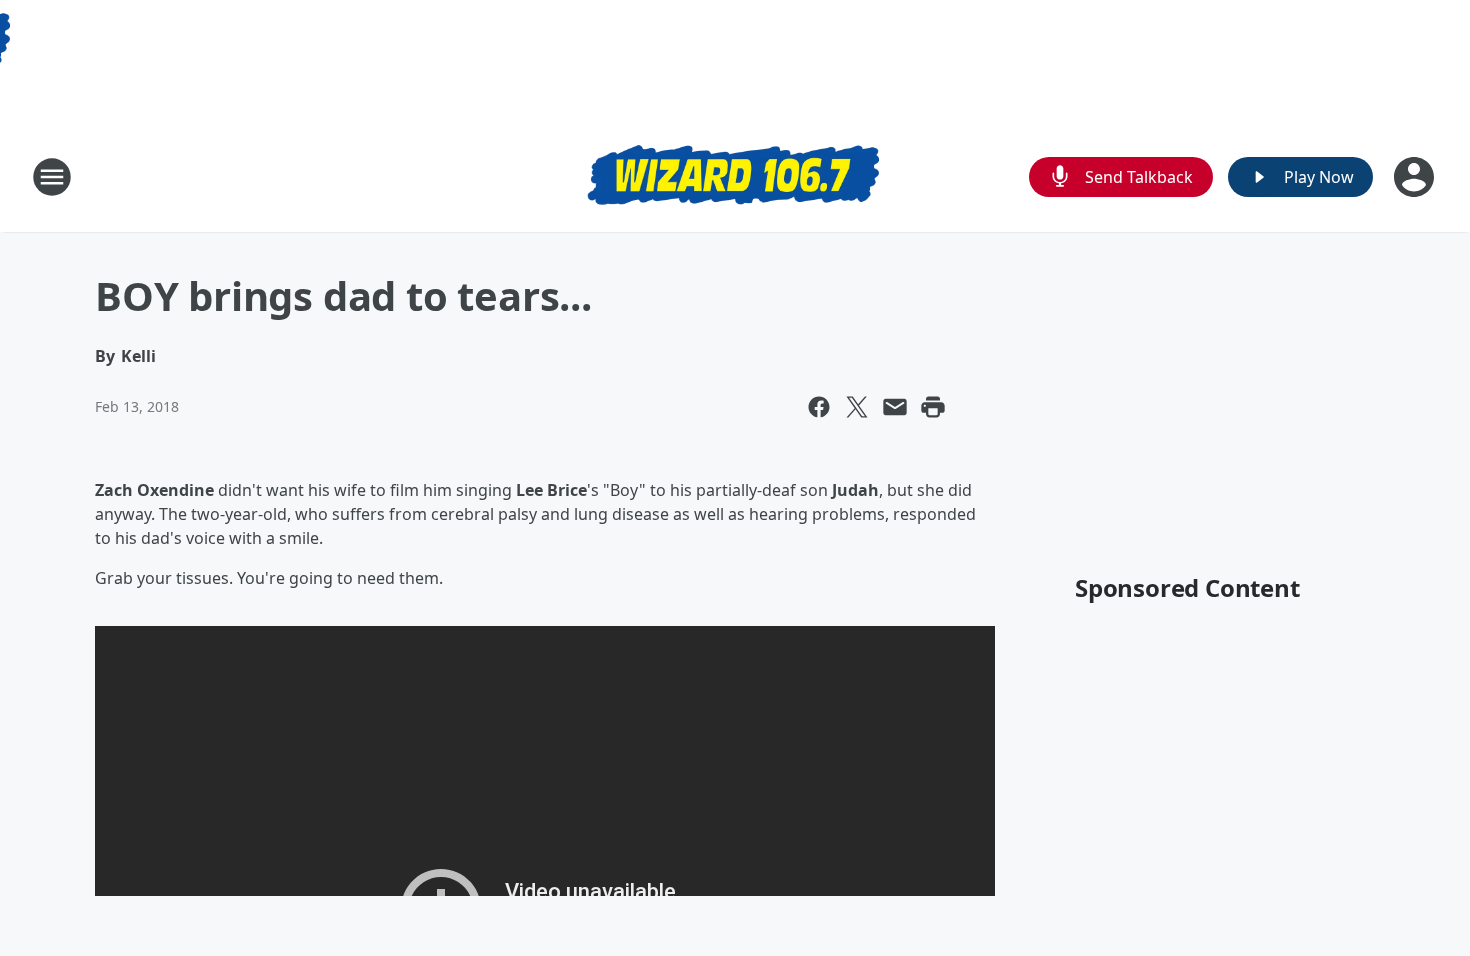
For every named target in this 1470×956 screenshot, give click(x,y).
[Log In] (1416, 177)
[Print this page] (933, 407)
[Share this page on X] (857, 407)
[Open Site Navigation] (52, 177)
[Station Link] (735, 177)
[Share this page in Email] (895, 407)
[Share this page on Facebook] (819, 407)
